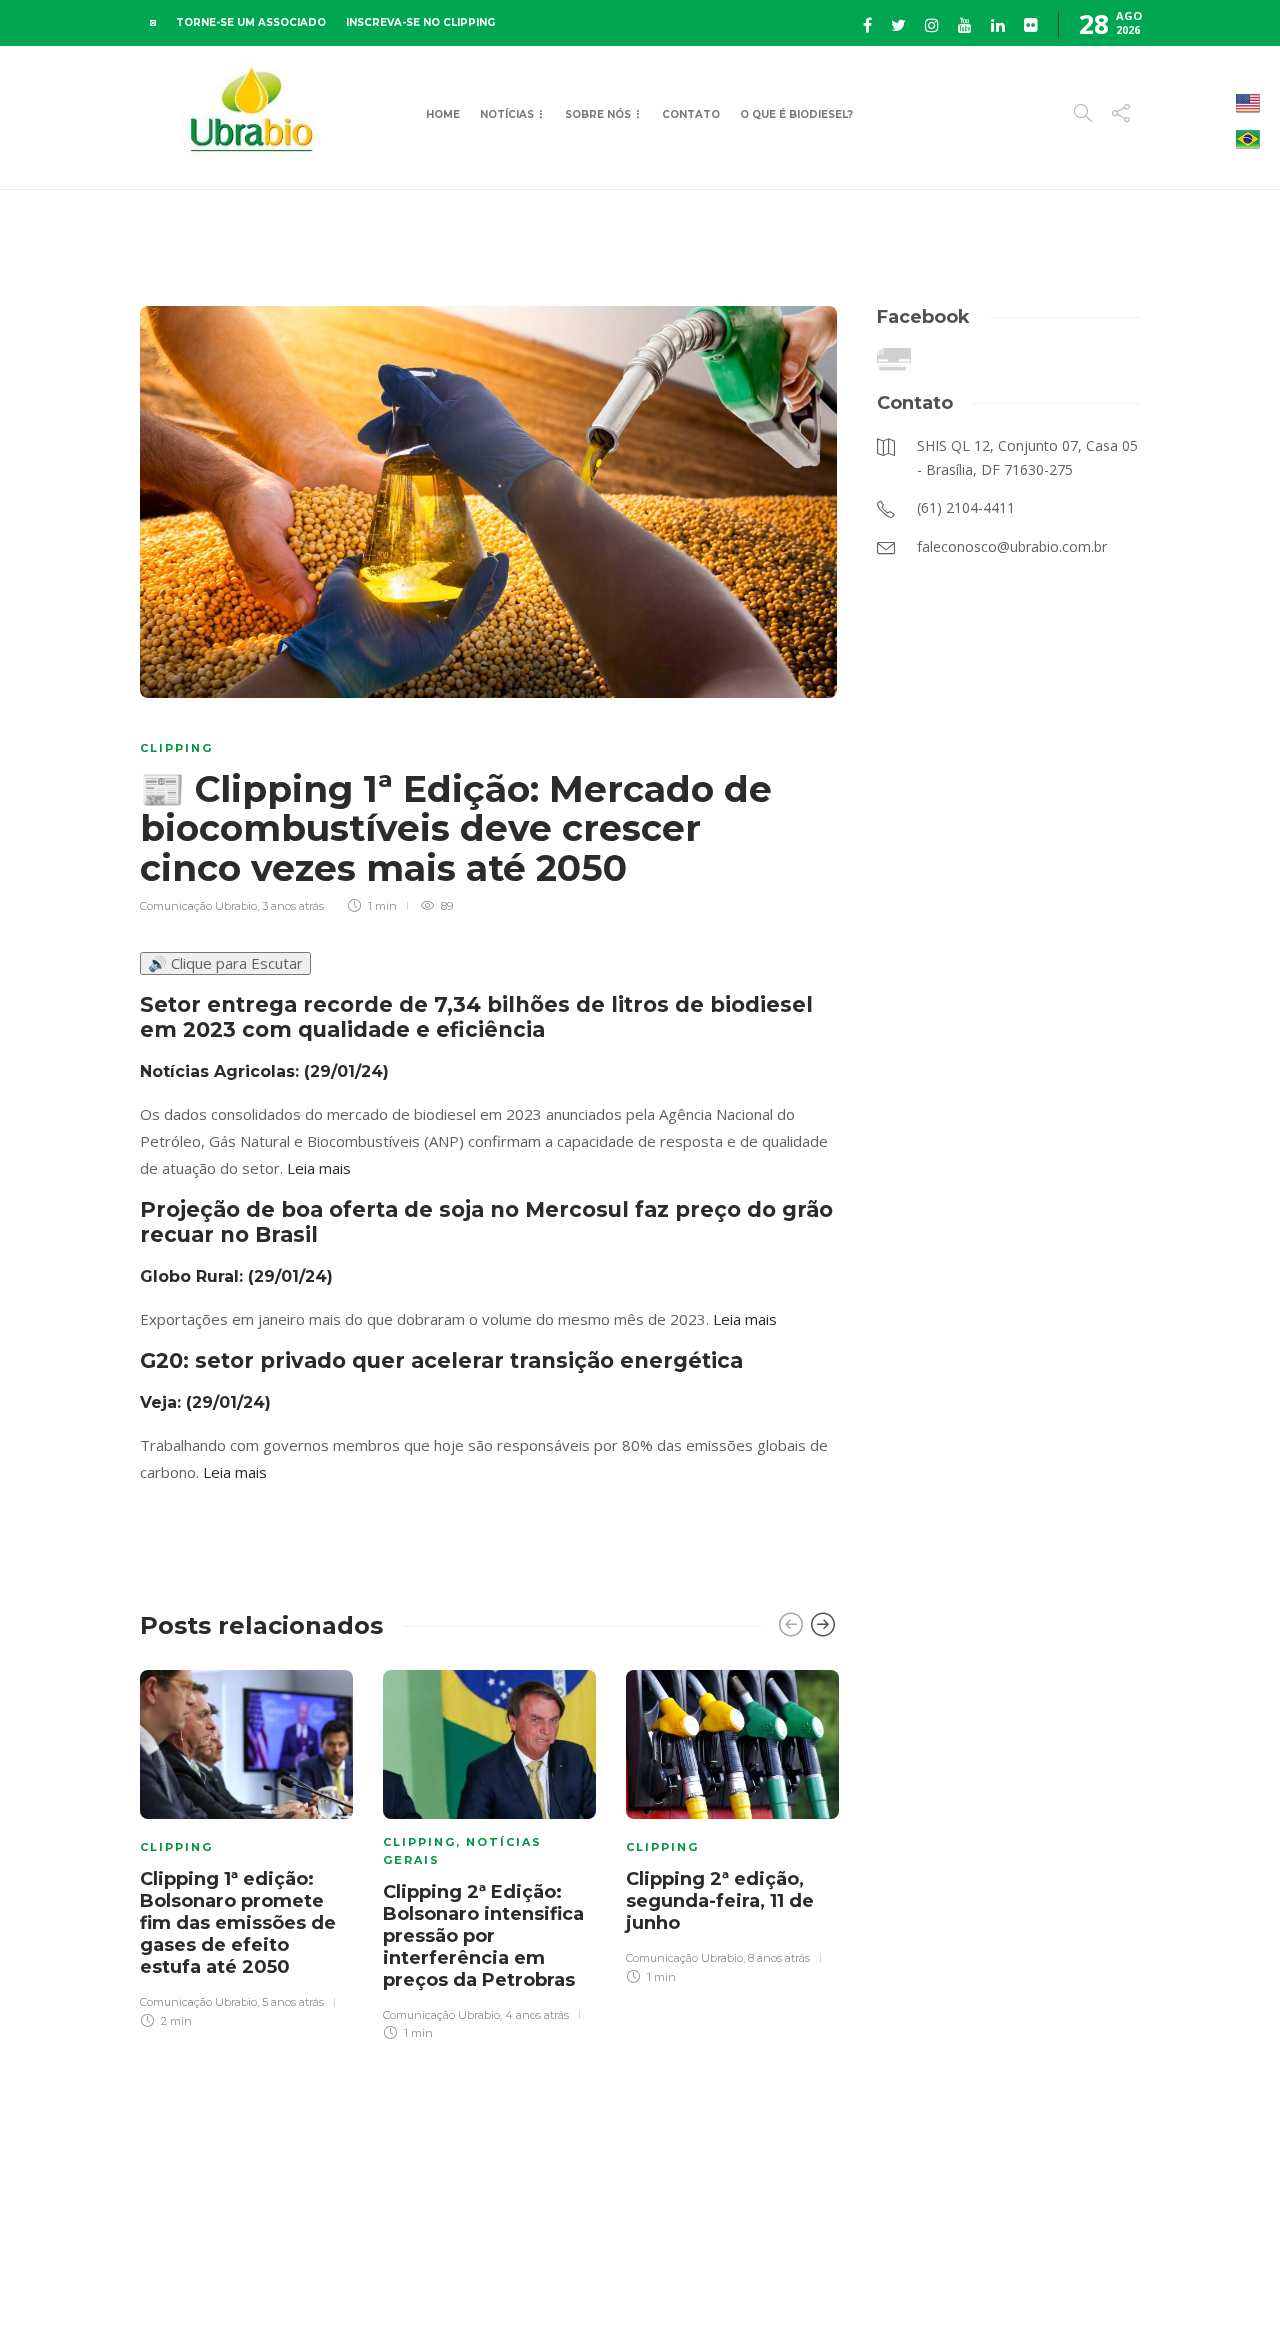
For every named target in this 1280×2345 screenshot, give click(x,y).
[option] (246, 1846)
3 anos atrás (293, 906)
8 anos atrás (779, 1958)
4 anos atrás (537, 2015)
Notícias (507, 114)
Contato (691, 114)
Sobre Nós (598, 114)
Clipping (176, 748)
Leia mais (319, 1168)
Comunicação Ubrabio (198, 906)
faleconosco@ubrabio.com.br (534, 2294)
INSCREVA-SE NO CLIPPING (420, 22)
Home (443, 114)
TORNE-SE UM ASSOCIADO (251, 22)
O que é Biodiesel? (796, 114)
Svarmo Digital (785, 2294)
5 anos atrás (293, 2002)
